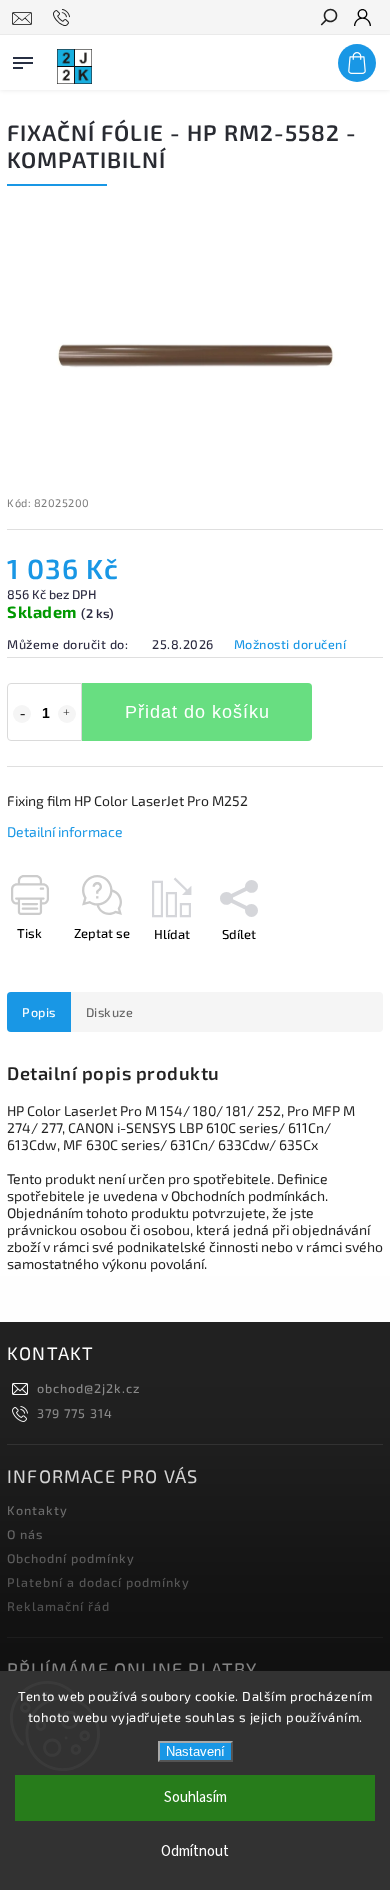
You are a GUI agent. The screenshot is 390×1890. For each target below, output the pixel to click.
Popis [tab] (39, 1012)
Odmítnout (195, 1851)
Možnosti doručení (290, 644)
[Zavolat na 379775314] (64, 18)
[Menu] (23, 59)
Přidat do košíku (197, 712)
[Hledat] (328, 19)
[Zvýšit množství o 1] (67, 714)
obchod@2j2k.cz (88, 1388)
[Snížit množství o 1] (22, 714)
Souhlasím (195, 1797)
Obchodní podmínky (71, 1558)
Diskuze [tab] (110, 1012)
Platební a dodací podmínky (98, 1582)
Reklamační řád (58, 1606)
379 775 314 (75, 1413)
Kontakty (37, 1510)
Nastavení (195, 1751)
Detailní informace (65, 831)
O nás (25, 1534)
